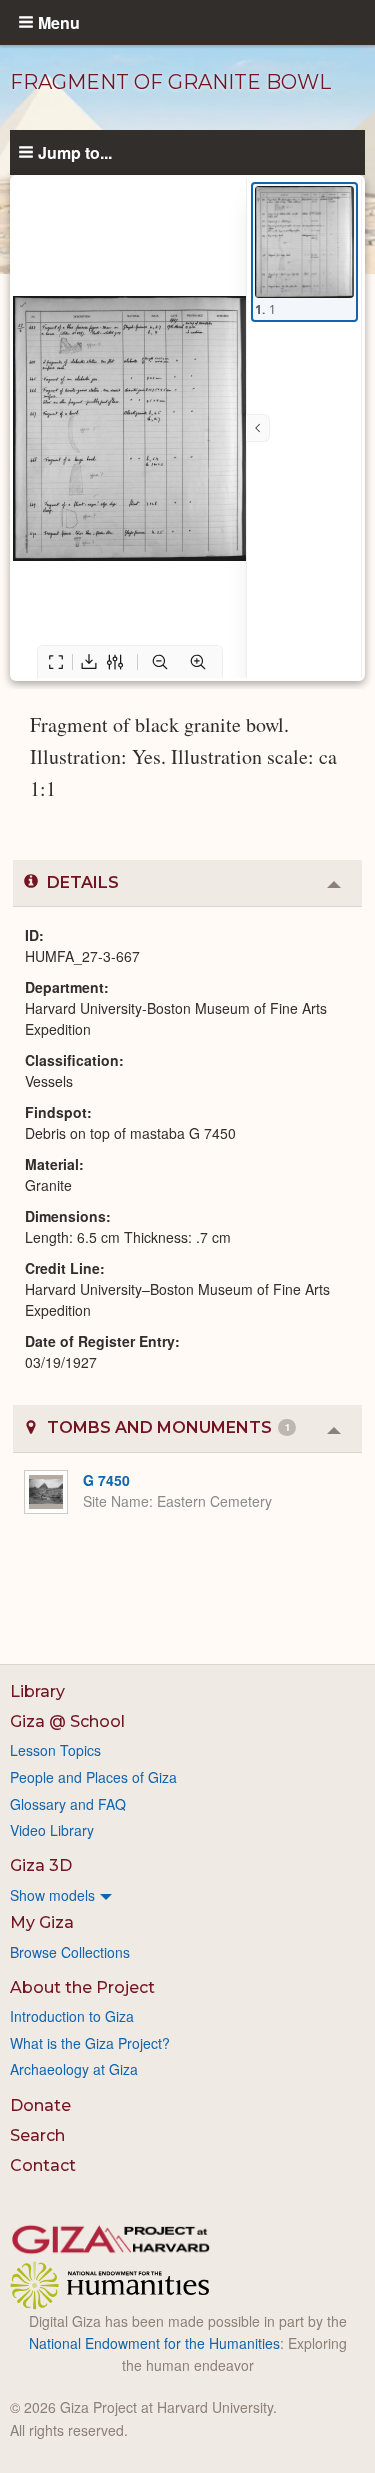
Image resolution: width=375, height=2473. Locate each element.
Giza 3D (41, 1865)
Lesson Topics (55, 1750)
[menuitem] (187, 1895)
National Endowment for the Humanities (154, 2343)
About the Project (82, 1987)
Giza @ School (67, 1721)
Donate (40, 2105)
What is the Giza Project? (90, 2043)
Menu (59, 22)
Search (37, 2135)
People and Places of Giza (93, 1777)
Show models (52, 1895)
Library (37, 1691)
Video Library (52, 1830)
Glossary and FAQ (68, 1804)
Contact (43, 2165)
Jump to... (75, 152)
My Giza (42, 1922)
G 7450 (106, 1480)
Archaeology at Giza (74, 2069)
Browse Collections (70, 1952)
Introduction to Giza (72, 2016)
